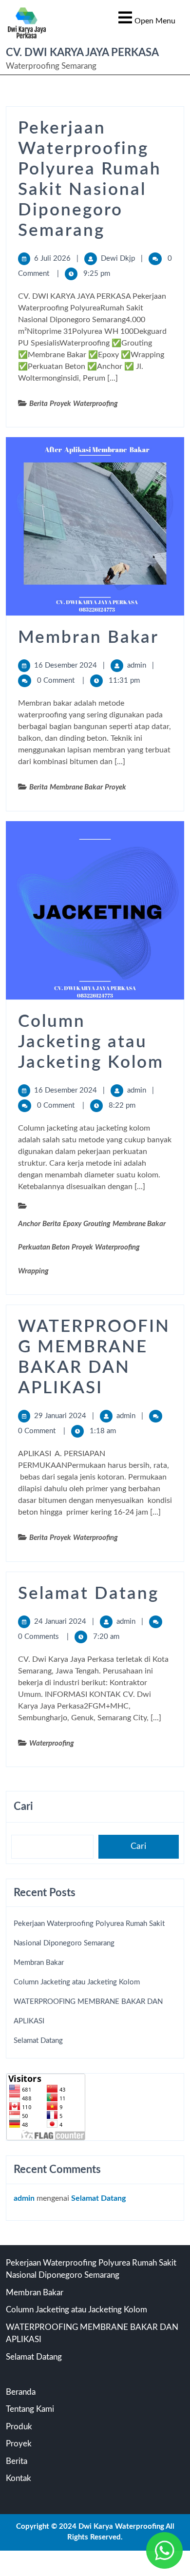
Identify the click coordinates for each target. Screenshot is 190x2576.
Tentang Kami (30, 2409)
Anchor (29, 1224)
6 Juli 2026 (52, 259)
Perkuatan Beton (44, 1247)
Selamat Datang (88, 1594)
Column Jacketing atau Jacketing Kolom (91, 1042)
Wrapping (33, 1271)
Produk (19, 2427)
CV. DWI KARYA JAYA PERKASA (82, 53)
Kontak (19, 2478)
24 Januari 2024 (60, 1622)
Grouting (97, 1224)
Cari (23, 1807)
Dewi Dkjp (118, 259)
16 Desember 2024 (66, 665)
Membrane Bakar (76, 787)
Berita (38, 404)
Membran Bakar (88, 638)
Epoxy (72, 1224)
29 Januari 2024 (60, 1416)
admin (137, 665)
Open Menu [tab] (147, 17)
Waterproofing (95, 404)
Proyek (60, 404)
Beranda (21, 2392)
